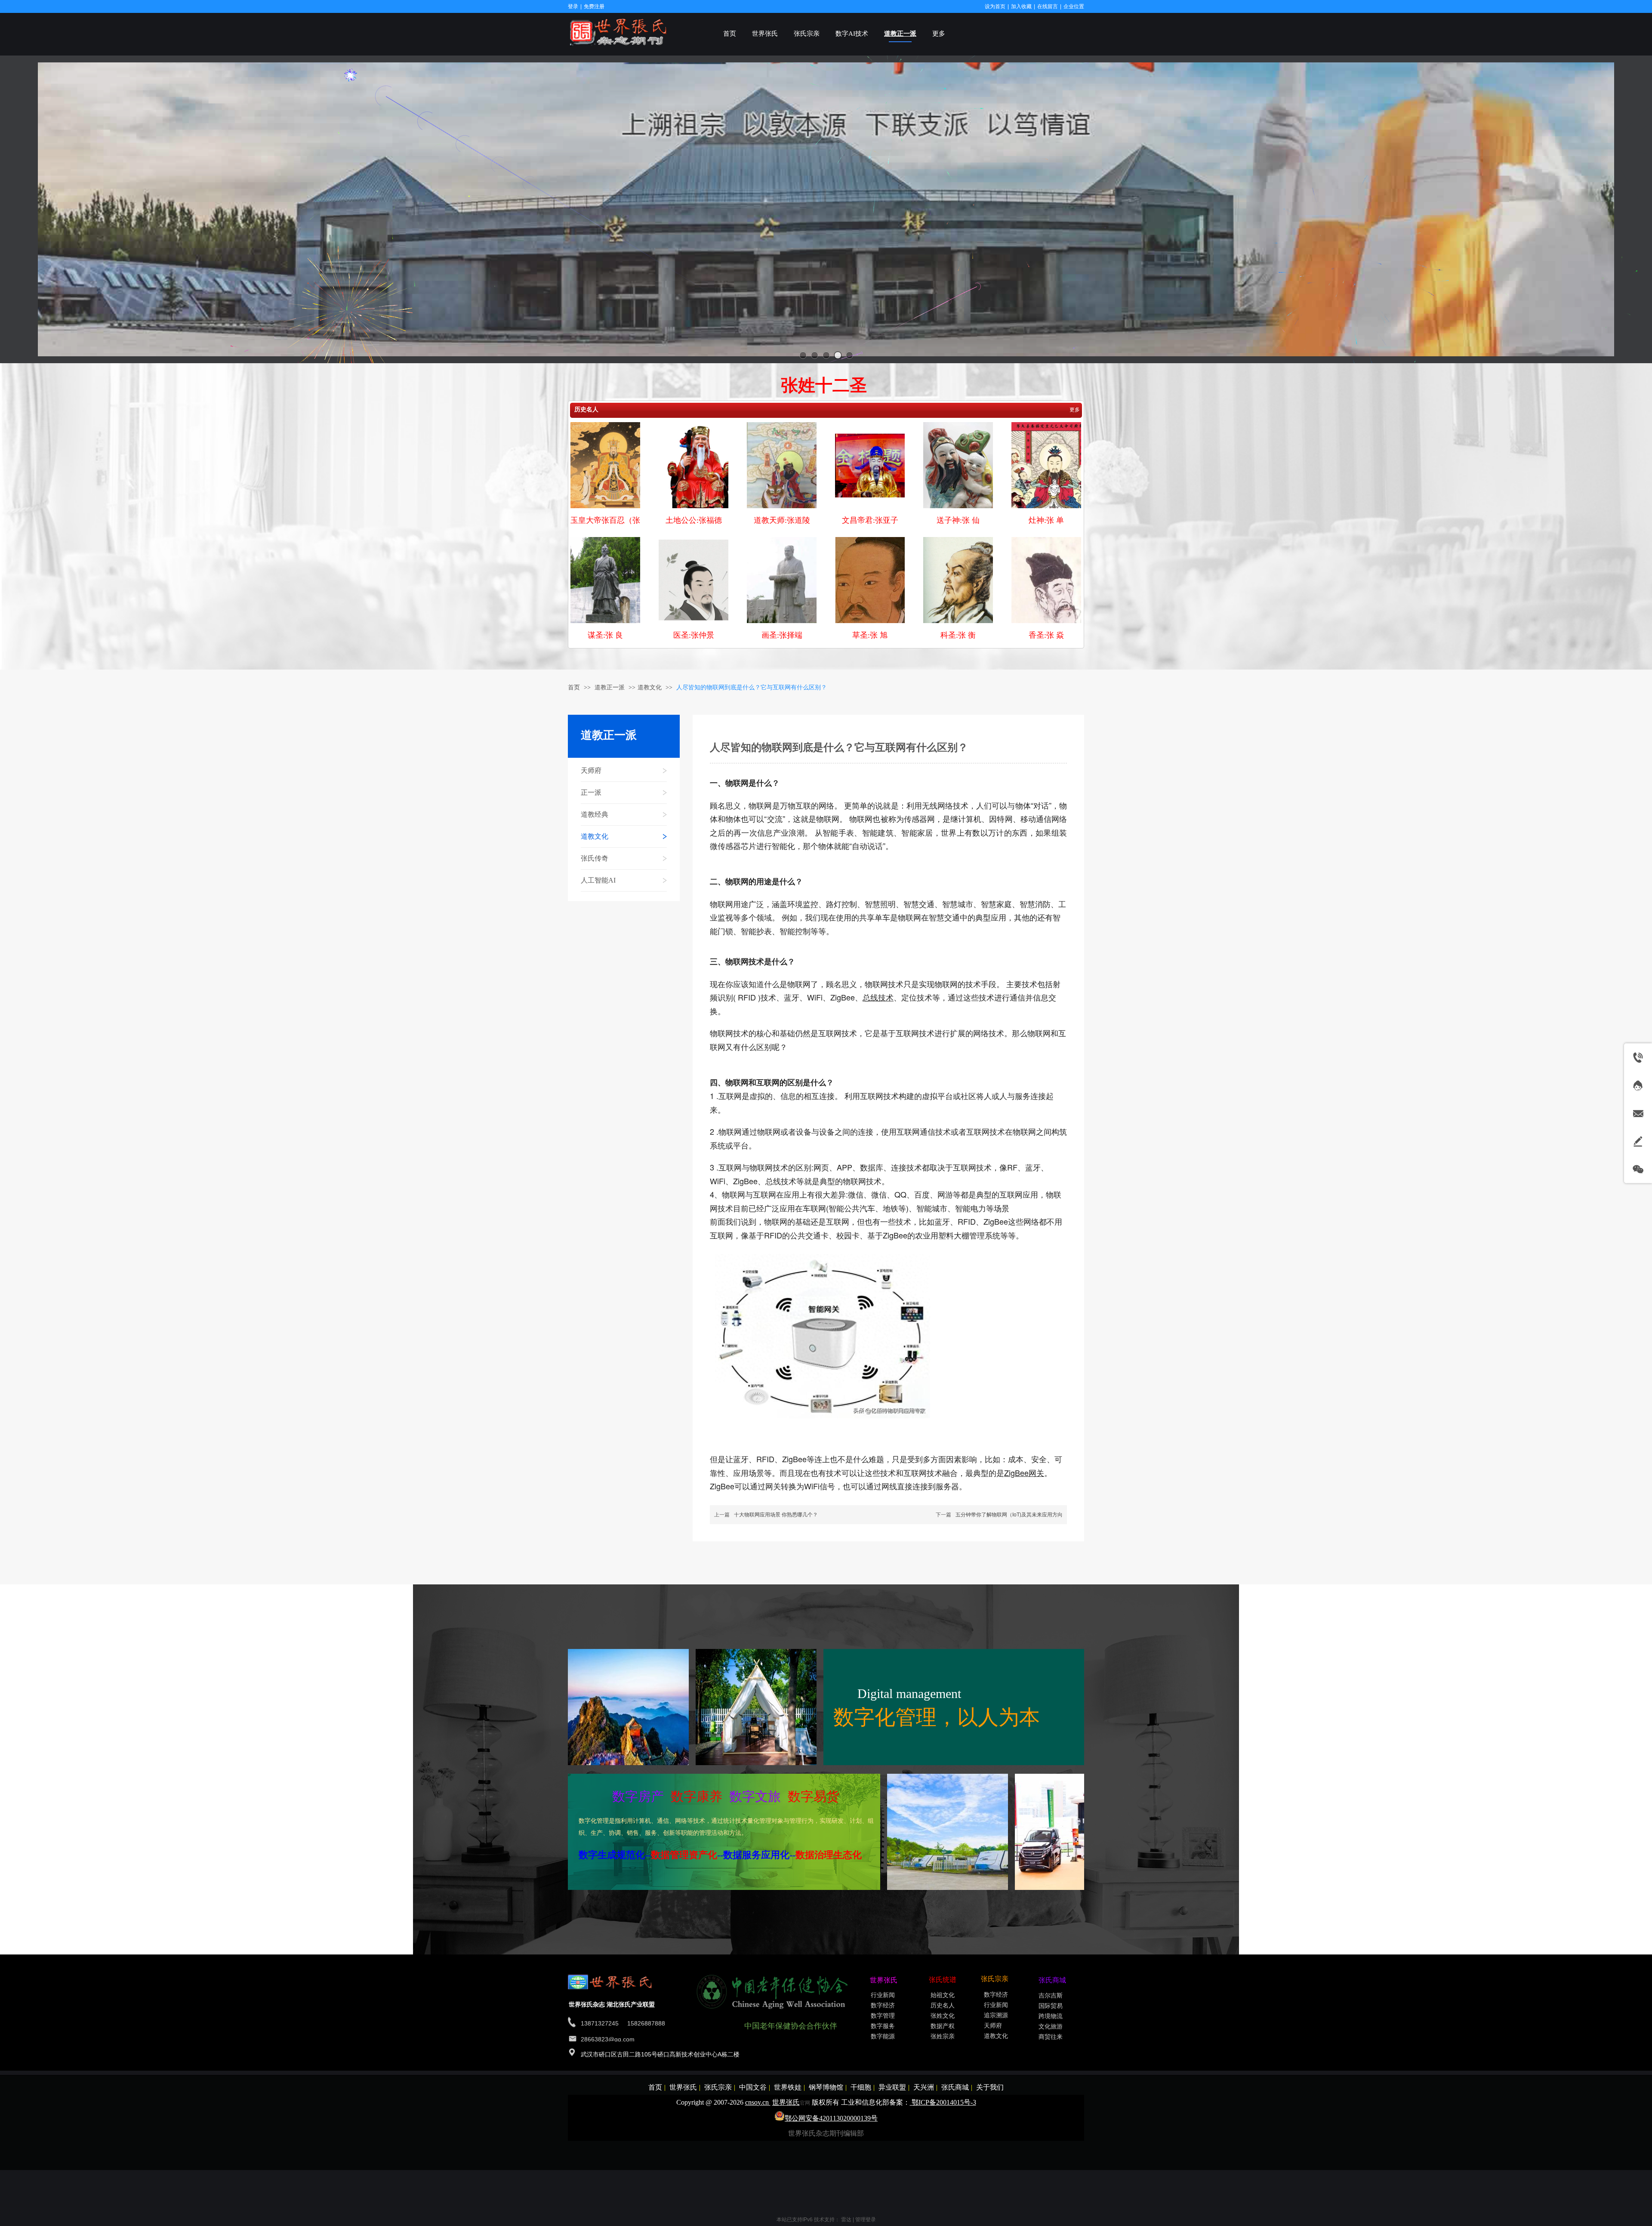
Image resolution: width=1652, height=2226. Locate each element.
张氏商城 (955, 2087)
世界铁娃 (788, 2087)
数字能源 (883, 2036)
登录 (573, 6)
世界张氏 (683, 2087)
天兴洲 (924, 2087)
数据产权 (943, 2026)
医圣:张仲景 (694, 635)
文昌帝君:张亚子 (870, 520)
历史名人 (586, 409)
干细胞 (861, 2087)
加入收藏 (1021, 6)
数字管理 (883, 2016)
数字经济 (883, 2005)
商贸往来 (1051, 2037)
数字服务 (883, 2026)
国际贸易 (1051, 2006)
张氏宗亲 (718, 2087)
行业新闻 (883, 1995)
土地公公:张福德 (694, 520)
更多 (1075, 410)
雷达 (846, 2220)
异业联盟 (892, 2087)
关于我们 (990, 2087)
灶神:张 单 (1046, 520)
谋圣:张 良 (605, 635)
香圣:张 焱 (1046, 635)
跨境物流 (1051, 2016)
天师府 (993, 2026)
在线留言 (1048, 6)
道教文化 (650, 687)
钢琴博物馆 (826, 2087)
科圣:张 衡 (958, 635)
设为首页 (995, 6)
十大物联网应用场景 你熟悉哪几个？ (776, 1515)
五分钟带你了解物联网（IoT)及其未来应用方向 (1009, 1515)
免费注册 (594, 6)
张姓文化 (943, 2016)
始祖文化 (943, 1995)
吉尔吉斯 (1051, 1996)
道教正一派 (610, 687)
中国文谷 (753, 2087)
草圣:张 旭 (870, 635)
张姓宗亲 (943, 2036)
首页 (574, 687)
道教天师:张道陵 (782, 520)
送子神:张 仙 (958, 520)
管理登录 (866, 2220)
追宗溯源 (996, 2015)
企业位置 (1074, 6)
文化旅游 (1051, 2027)
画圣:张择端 (782, 635)
